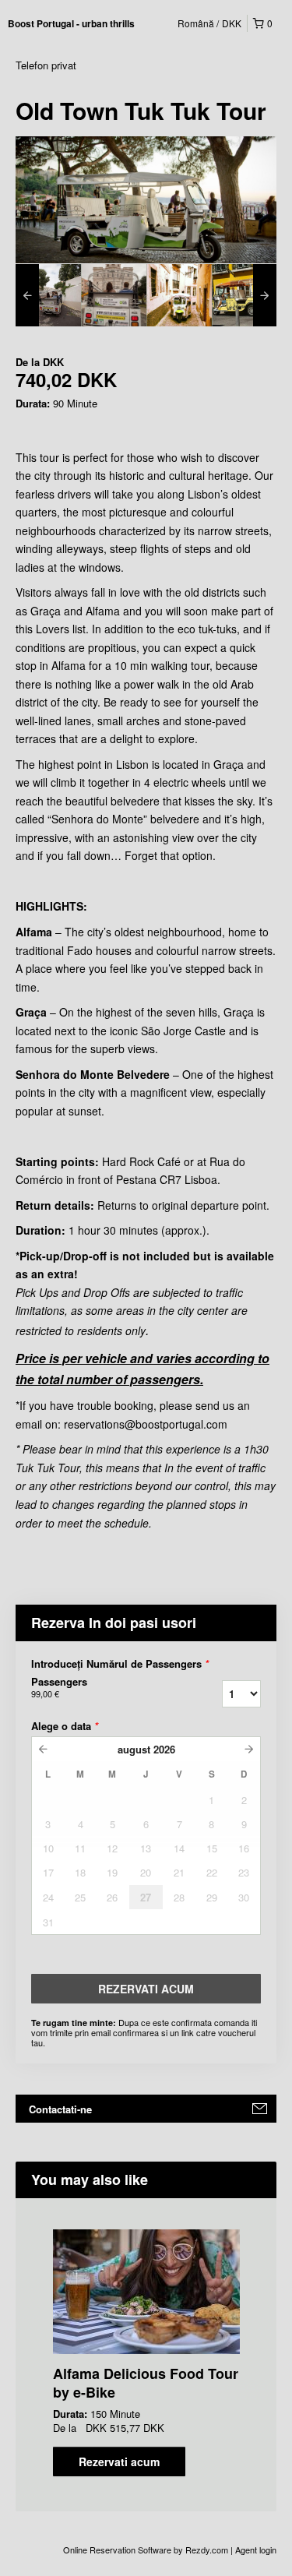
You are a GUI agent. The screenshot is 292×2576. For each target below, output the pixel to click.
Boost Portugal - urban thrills (71, 23)
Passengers (59, 1687)
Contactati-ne (60, 2109)
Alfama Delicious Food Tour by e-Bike (146, 2383)
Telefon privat (46, 65)
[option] (48, 295)
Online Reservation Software (117, 2550)
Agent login (256, 2550)
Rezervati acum (119, 2461)
